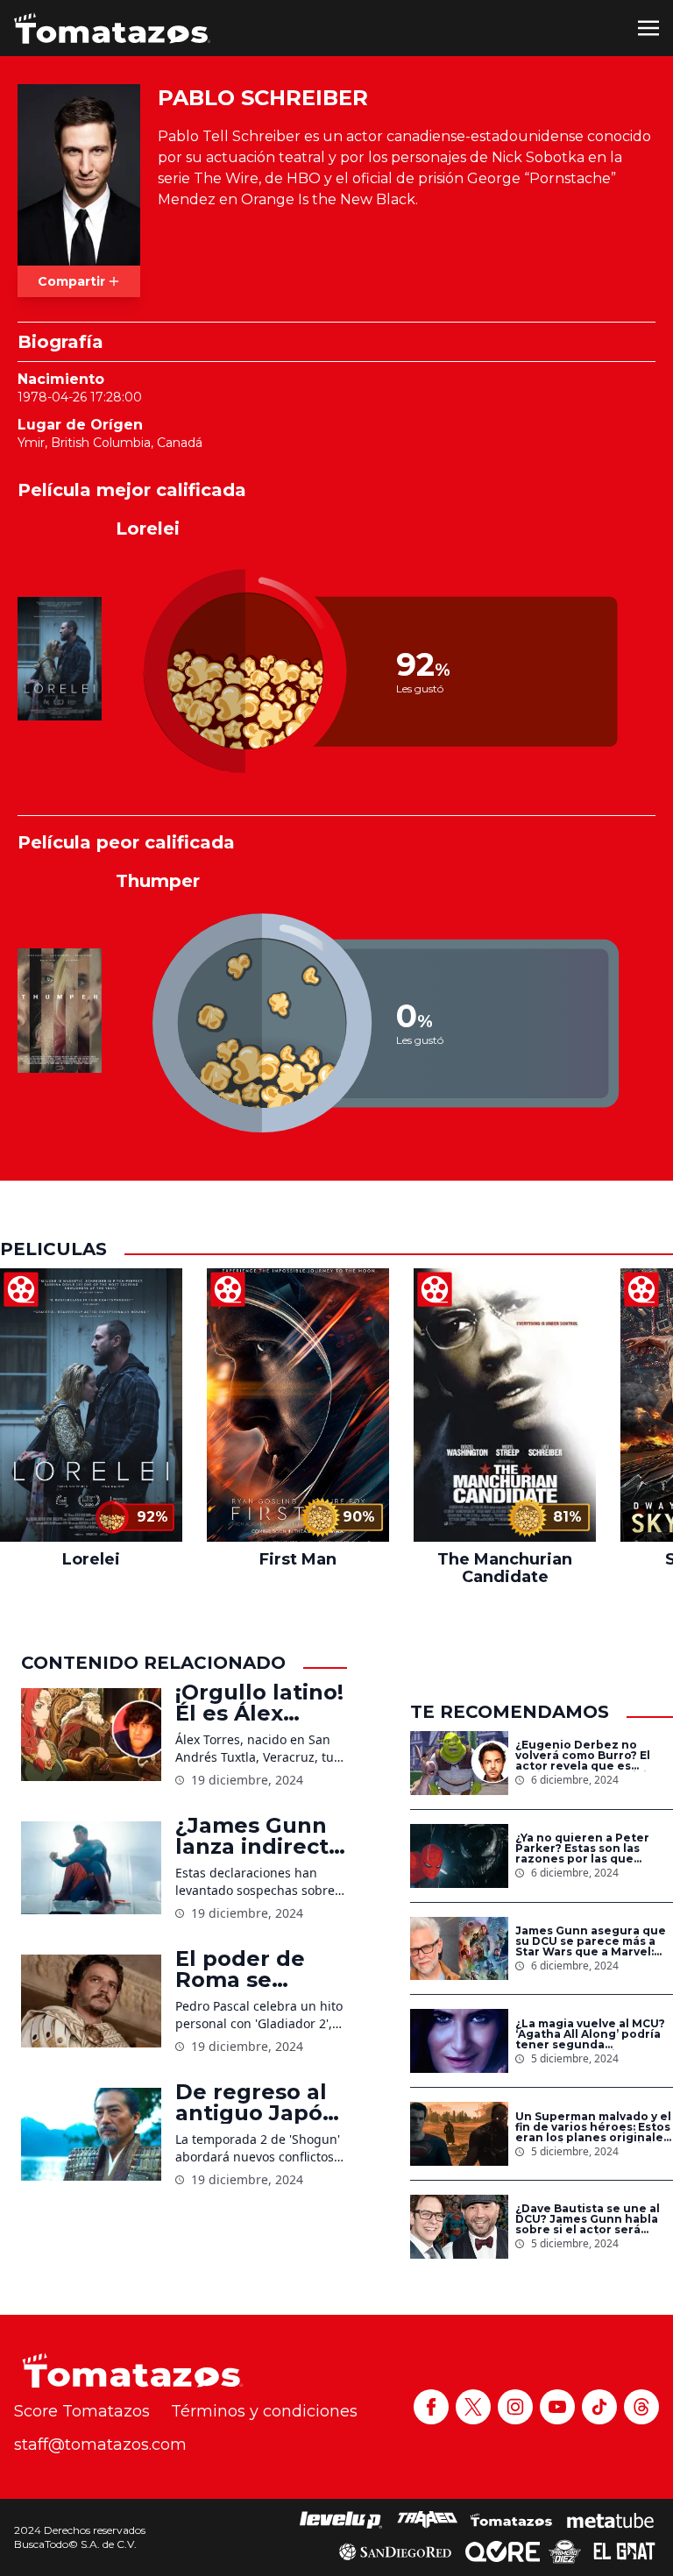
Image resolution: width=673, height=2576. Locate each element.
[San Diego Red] (395, 2551)
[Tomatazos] (112, 28)
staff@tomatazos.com (100, 2445)
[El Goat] (624, 2551)
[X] (473, 2407)
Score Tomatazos (82, 2411)
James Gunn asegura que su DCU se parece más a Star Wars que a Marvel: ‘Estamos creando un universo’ (591, 1941)
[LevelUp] (341, 2520)
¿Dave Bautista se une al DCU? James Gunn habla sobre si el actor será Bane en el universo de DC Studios (593, 2219)
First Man (298, 1559)
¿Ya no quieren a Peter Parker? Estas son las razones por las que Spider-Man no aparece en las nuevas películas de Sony (593, 1849)
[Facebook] (431, 2407)
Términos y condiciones (264, 2411)
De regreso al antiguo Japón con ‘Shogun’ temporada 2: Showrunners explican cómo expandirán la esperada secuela (257, 2103)
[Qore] (503, 2551)
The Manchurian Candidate (505, 1568)
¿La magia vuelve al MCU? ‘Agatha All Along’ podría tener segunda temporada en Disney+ (590, 2034)
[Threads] (641, 2407)
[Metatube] (610, 2520)
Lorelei (148, 529)
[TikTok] (599, 2407)
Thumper (158, 881)
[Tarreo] (428, 2520)
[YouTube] (557, 2407)
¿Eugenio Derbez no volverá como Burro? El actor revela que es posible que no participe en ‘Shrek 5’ (589, 1756)
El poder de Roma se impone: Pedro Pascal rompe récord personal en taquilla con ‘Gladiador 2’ (259, 1969)
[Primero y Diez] (565, 2551)
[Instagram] (515, 2407)
